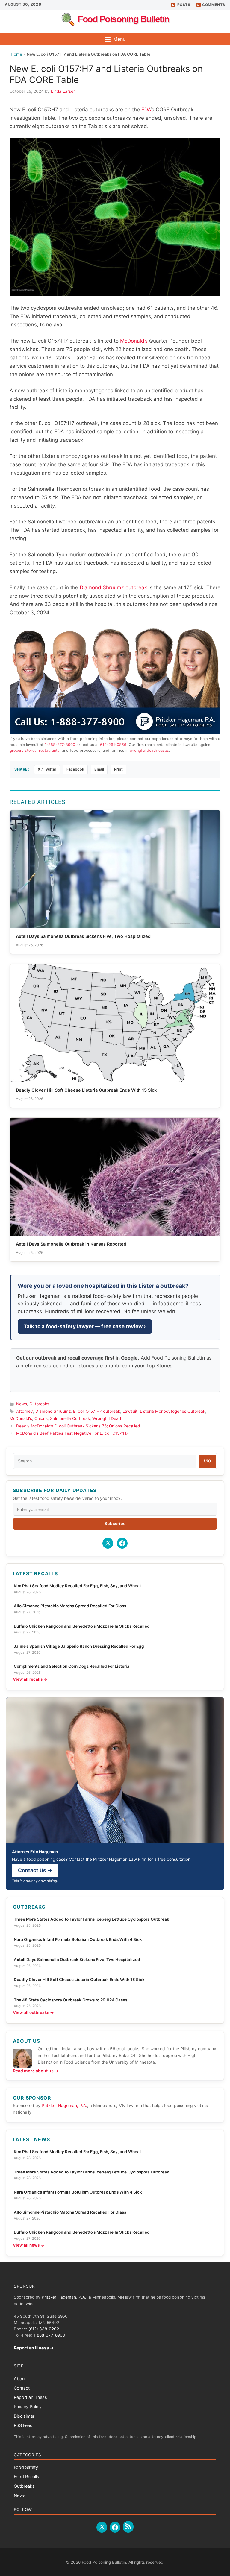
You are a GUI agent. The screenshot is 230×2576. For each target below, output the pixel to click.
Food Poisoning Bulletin (123, 19)
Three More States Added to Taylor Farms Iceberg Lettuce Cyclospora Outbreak (91, 1919)
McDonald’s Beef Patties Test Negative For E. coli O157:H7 (72, 1433)
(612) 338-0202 (44, 2329)
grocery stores (23, 750)
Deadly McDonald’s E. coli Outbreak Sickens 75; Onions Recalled (78, 1426)
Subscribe (115, 1523)
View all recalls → (30, 1679)
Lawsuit (130, 1411)
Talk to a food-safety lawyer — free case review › (85, 1326)
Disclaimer (24, 2416)
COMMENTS (214, 5)
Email (99, 769)
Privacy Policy (28, 2406)
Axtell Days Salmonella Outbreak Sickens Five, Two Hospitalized (77, 1960)
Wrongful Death (107, 1418)
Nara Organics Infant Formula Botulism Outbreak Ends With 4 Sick (78, 1939)
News (22, 1404)
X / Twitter (47, 769)
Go (207, 1461)
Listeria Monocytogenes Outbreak (172, 1411)
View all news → (29, 2245)
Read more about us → (36, 2071)
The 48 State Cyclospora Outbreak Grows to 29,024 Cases (71, 2000)
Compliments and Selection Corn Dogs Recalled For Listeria (72, 1666)
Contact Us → (35, 1870)
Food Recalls (27, 2476)
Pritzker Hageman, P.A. (64, 2105)
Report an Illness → (34, 2348)
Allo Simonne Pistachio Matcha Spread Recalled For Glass (70, 1606)
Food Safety (26, 2467)
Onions (41, 1418)
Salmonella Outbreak (70, 1418)
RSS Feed (23, 2425)
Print (118, 769)
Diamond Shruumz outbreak (113, 587)
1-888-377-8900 (60, 745)
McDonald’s (134, 341)
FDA (146, 110)
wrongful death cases (149, 750)
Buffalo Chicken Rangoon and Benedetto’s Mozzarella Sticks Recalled (82, 1626)
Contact (22, 2388)
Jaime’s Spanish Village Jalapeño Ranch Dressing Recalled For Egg (79, 1646)
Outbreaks (39, 1404)
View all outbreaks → (33, 2013)
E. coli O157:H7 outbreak (97, 1411)
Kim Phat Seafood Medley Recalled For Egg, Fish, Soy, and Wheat (77, 1586)
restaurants (49, 750)
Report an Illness (30, 2397)
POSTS (184, 5)
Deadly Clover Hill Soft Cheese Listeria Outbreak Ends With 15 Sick (79, 1980)
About (20, 2379)
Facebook (75, 769)
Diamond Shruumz (53, 1411)
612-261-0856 (113, 745)
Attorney (25, 1411)
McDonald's (21, 1418)
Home (16, 54)
